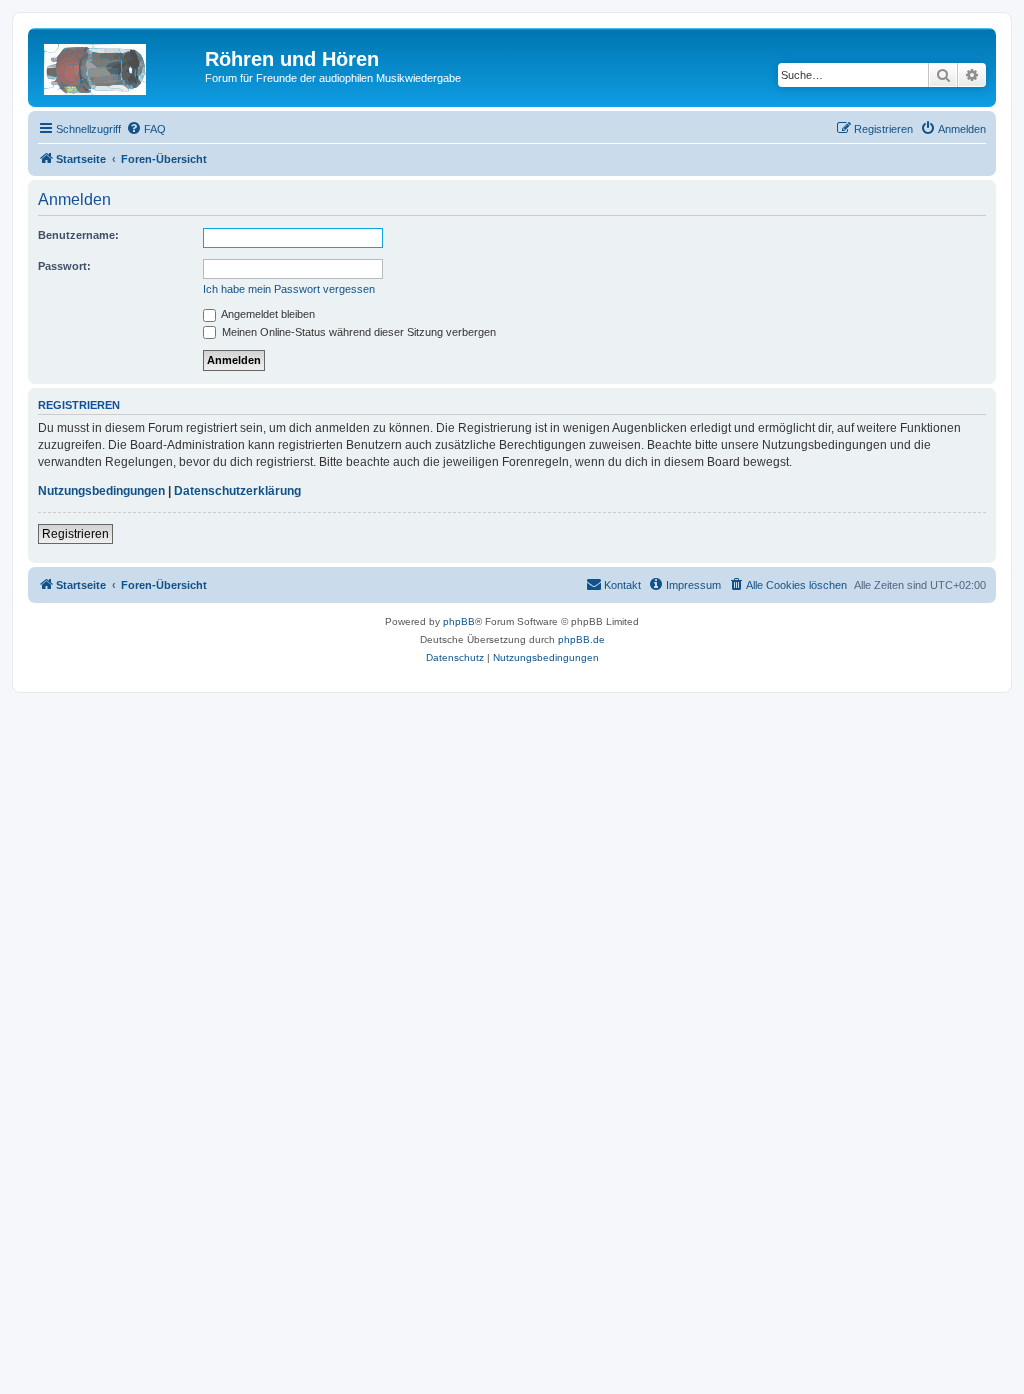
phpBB (459, 621)
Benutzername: (78, 235)
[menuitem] (146, 129)
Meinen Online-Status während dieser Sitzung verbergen (357, 332)
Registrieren (75, 534)
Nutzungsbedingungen (101, 491)
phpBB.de (581, 639)
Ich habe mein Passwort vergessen (289, 289)
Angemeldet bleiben (267, 314)
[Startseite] (119, 65)
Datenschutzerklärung (237, 491)
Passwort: (64, 266)
